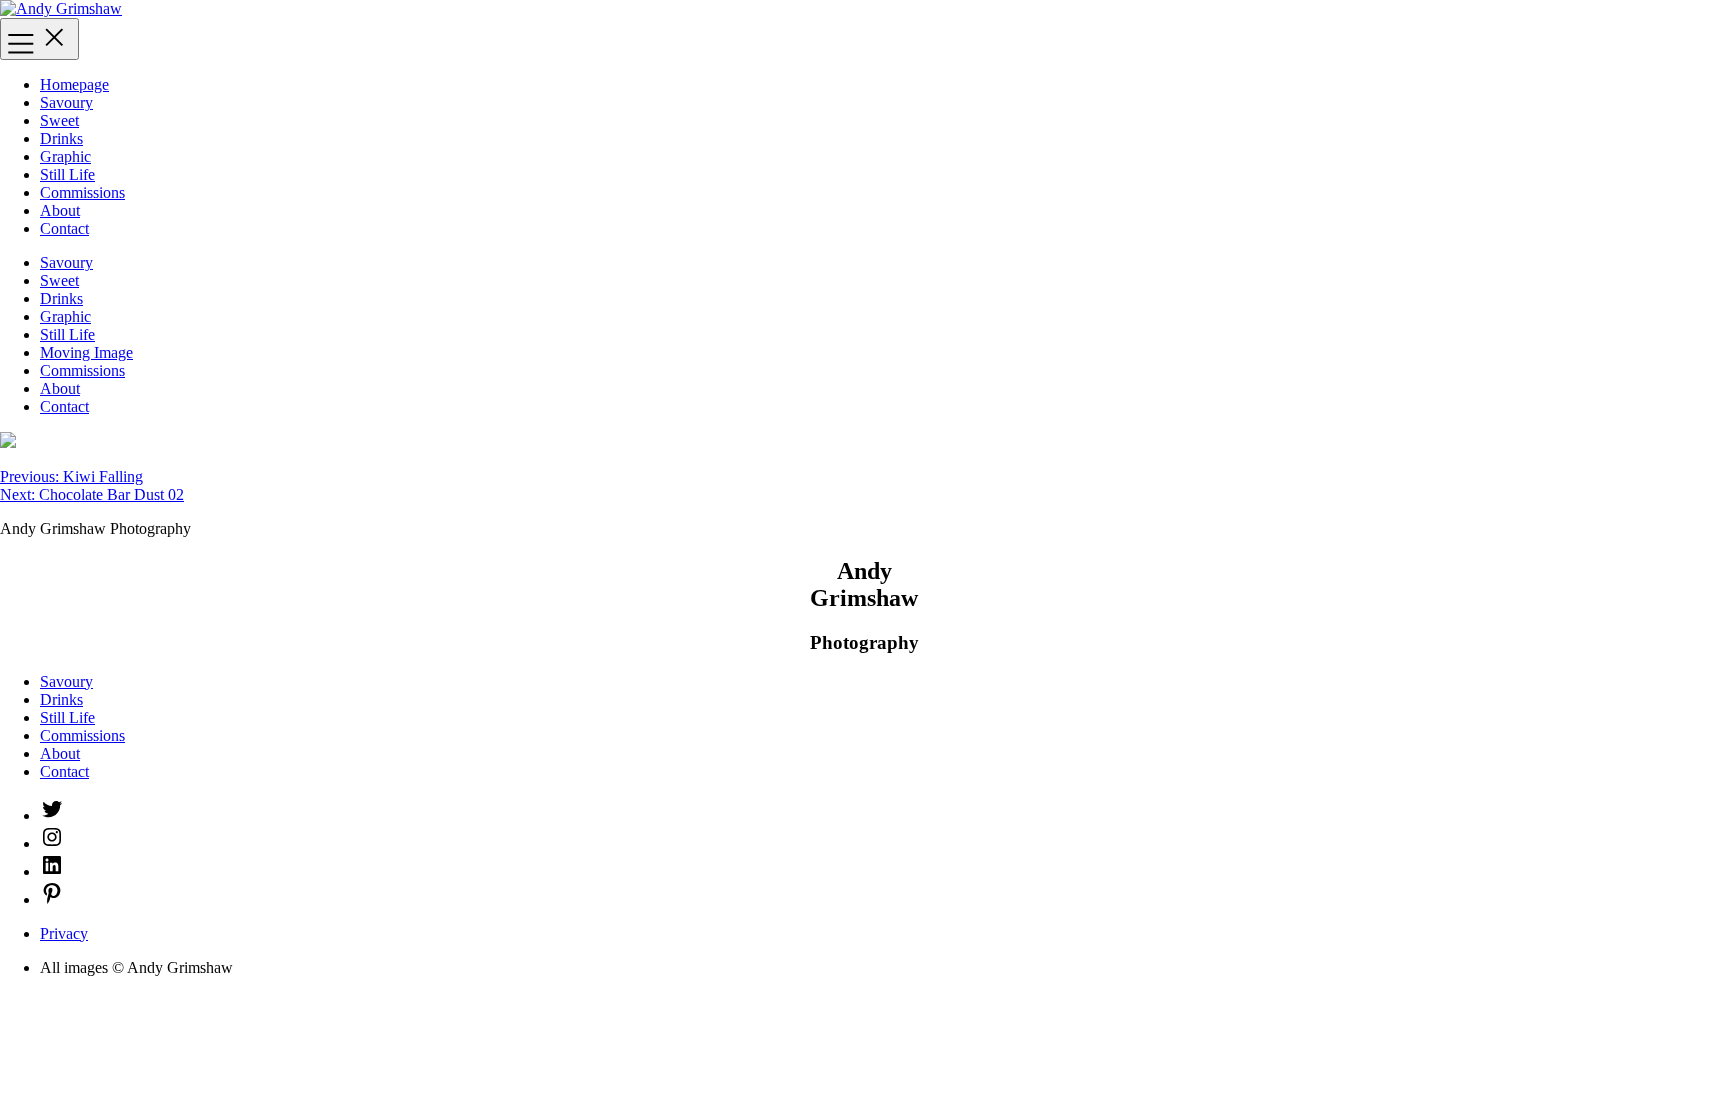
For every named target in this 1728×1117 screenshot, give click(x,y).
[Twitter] (52, 815)
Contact (64, 228)
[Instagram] (52, 843)
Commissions (82, 192)
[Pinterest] (52, 899)
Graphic (65, 156)
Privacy (64, 933)
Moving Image (86, 352)
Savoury (66, 102)
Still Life (67, 174)
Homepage (74, 84)
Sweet (59, 120)
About (60, 210)
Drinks (61, 138)
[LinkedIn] (52, 871)
